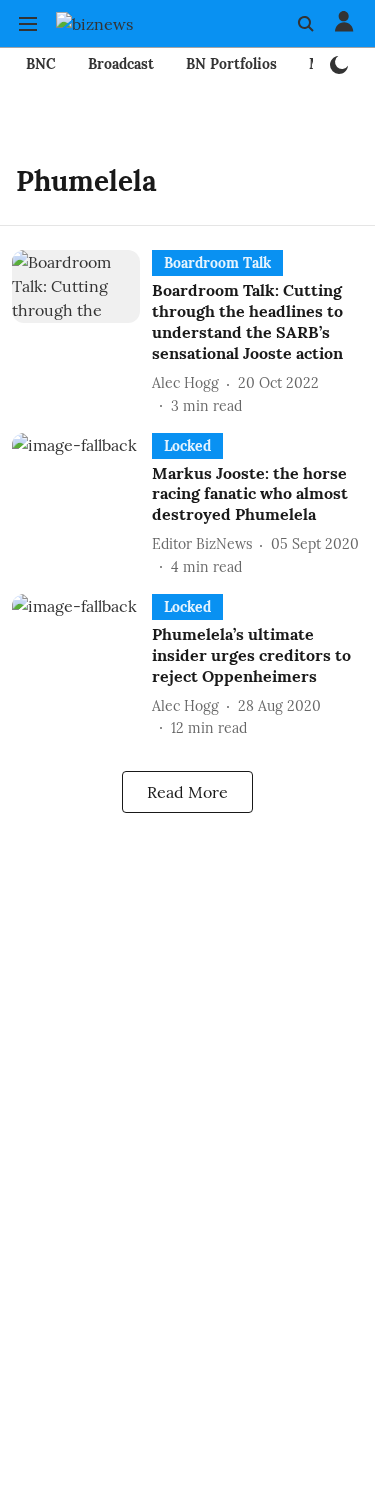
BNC (41, 64)
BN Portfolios (231, 64)
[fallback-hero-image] (82, 333)
